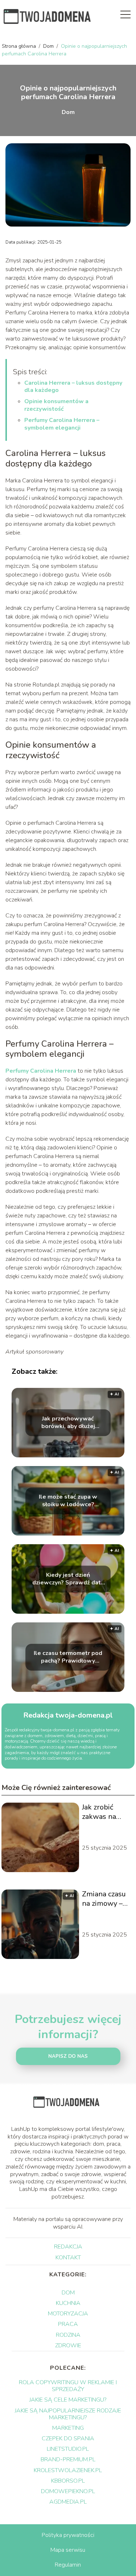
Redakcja (68, 2247)
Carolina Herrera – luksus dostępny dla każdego (73, 387)
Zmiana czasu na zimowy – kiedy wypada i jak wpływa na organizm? (106, 1899)
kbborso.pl (68, 2481)
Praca (68, 2324)
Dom (49, 46)
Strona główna (20, 46)
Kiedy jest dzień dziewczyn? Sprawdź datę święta (68, 1579)
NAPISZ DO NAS (68, 2056)
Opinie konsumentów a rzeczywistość (56, 405)
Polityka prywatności (68, 2535)
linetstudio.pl (68, 2449)
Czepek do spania (68, 2438)
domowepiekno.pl (68, 2491)
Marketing (68, 2428)
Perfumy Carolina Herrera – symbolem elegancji (62, 424)
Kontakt (68, 2258)
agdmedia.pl (68, 2502)
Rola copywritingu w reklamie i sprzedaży (68, 2386)
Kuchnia (68, 2303)
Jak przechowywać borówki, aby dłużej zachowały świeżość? (68, 1423)
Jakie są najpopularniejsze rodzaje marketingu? (68, 2414)
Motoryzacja (68, 2314)
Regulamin (68, 2565)
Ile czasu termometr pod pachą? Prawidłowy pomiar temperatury (68, 1657)
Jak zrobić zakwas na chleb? (99, 1812)
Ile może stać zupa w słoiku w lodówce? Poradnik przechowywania (68, 1501)
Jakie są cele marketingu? (68, 2400)
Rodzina (68, 2335)
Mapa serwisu (68, 2550)
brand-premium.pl (68, 2459)
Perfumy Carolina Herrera (41, 1071)
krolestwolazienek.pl (68, 2470)
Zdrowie (68, 2345)
